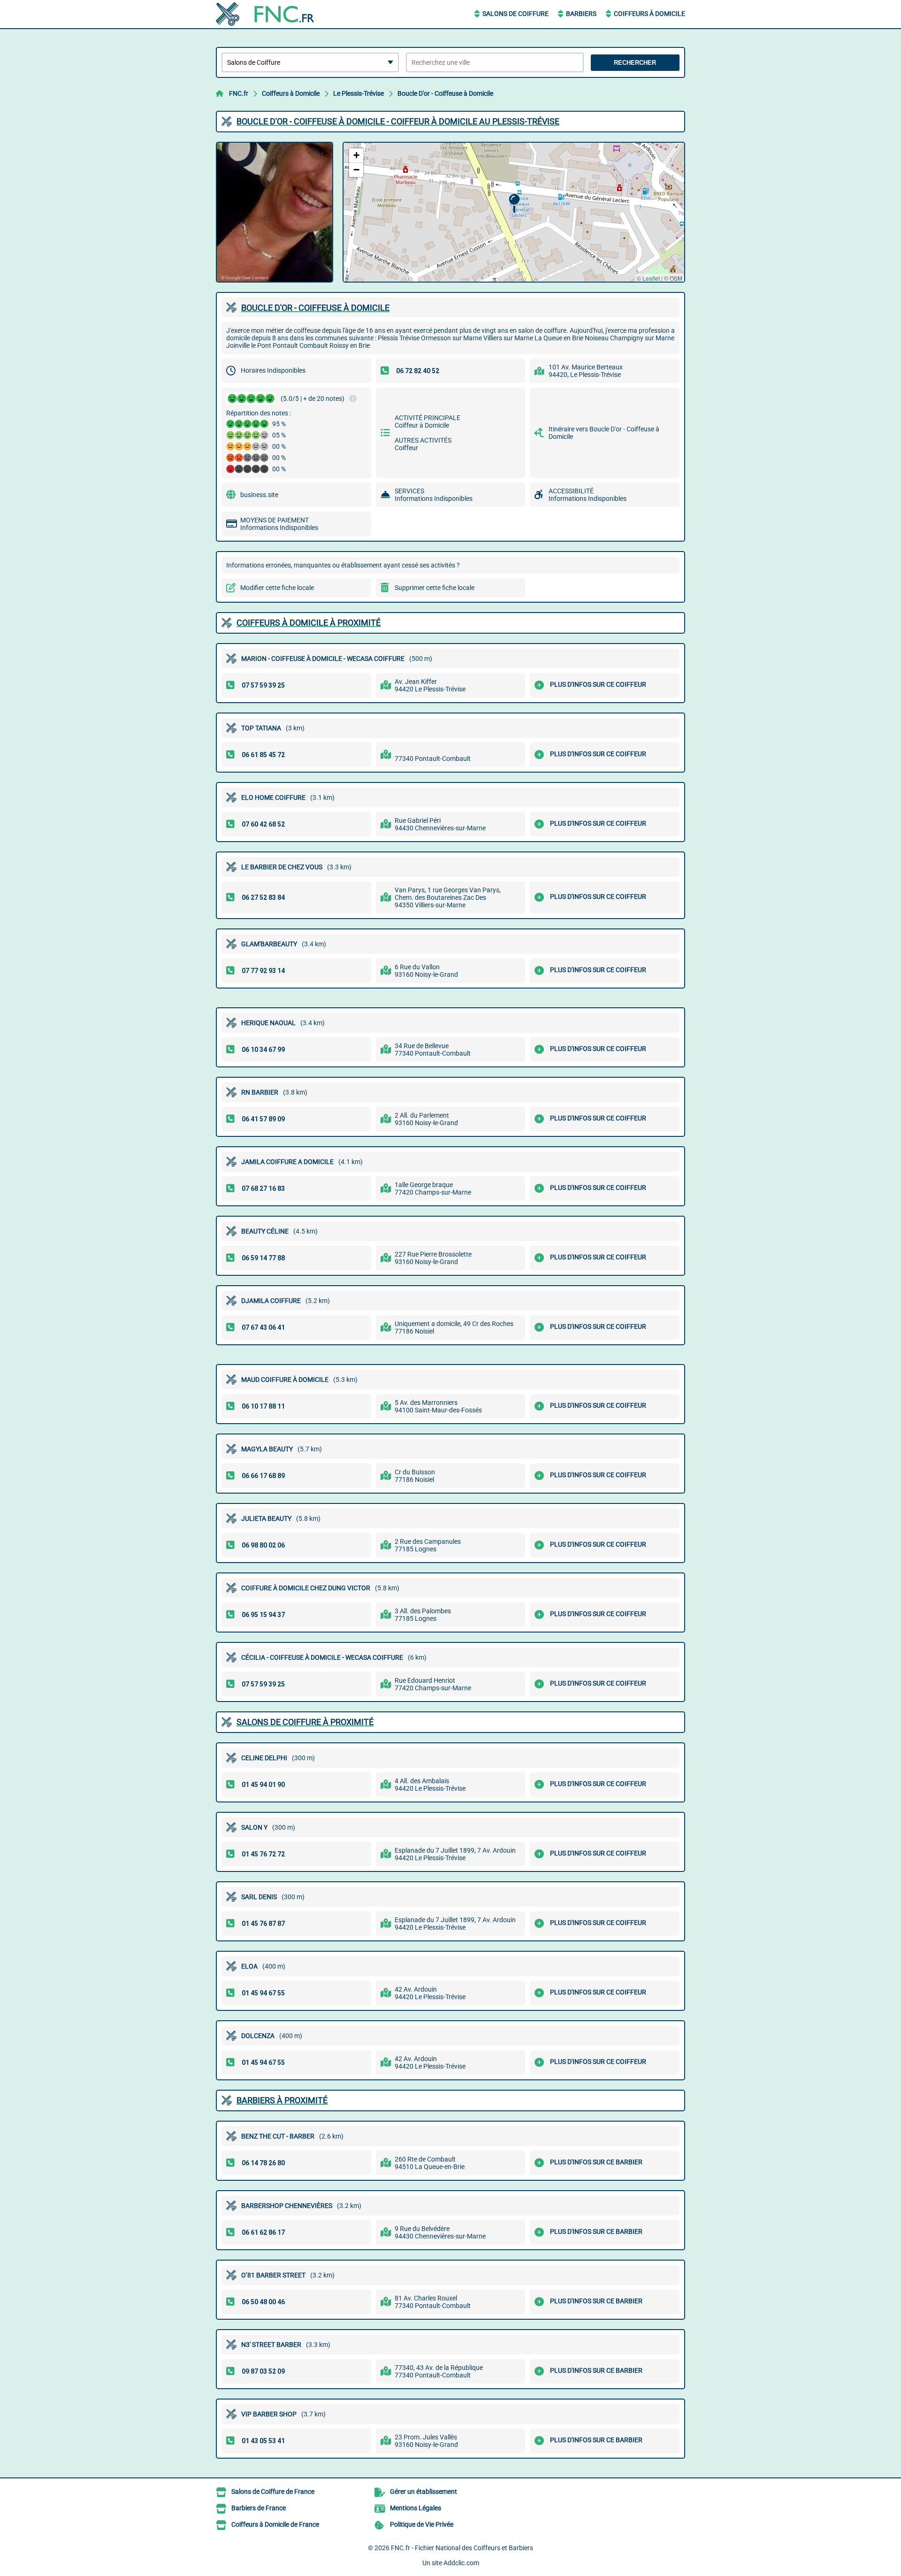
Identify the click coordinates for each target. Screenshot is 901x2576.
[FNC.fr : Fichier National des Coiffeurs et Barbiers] (275, 14)
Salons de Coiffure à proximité (305, 1722)
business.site (259, 495)
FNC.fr (239, 93)
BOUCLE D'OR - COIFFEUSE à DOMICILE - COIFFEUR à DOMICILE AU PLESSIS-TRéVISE (398, 121)
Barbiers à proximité (282, 2100)
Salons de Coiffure (515, 14)
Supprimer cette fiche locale (435, 588)
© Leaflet (648, 278)
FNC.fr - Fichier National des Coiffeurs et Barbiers (462, 2548)
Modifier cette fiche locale (277, 588)
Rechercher (635, 63)
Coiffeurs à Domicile (649, 14)
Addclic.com (461, 2563)
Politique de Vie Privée (422, 2524)
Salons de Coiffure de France (273, 2492)
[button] (514, 203)
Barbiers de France (259, 2508)
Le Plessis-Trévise (359, 93)
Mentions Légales (416, 2508)
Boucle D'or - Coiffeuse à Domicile (445, 93)
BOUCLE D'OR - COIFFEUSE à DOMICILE (315, 308)
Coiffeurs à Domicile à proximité (309, 623)
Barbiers (581, 14)
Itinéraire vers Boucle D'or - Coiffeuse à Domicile (604, 433)
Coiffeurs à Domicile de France (275, 2524)
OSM (676, 278)
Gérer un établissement (424, 2492)
